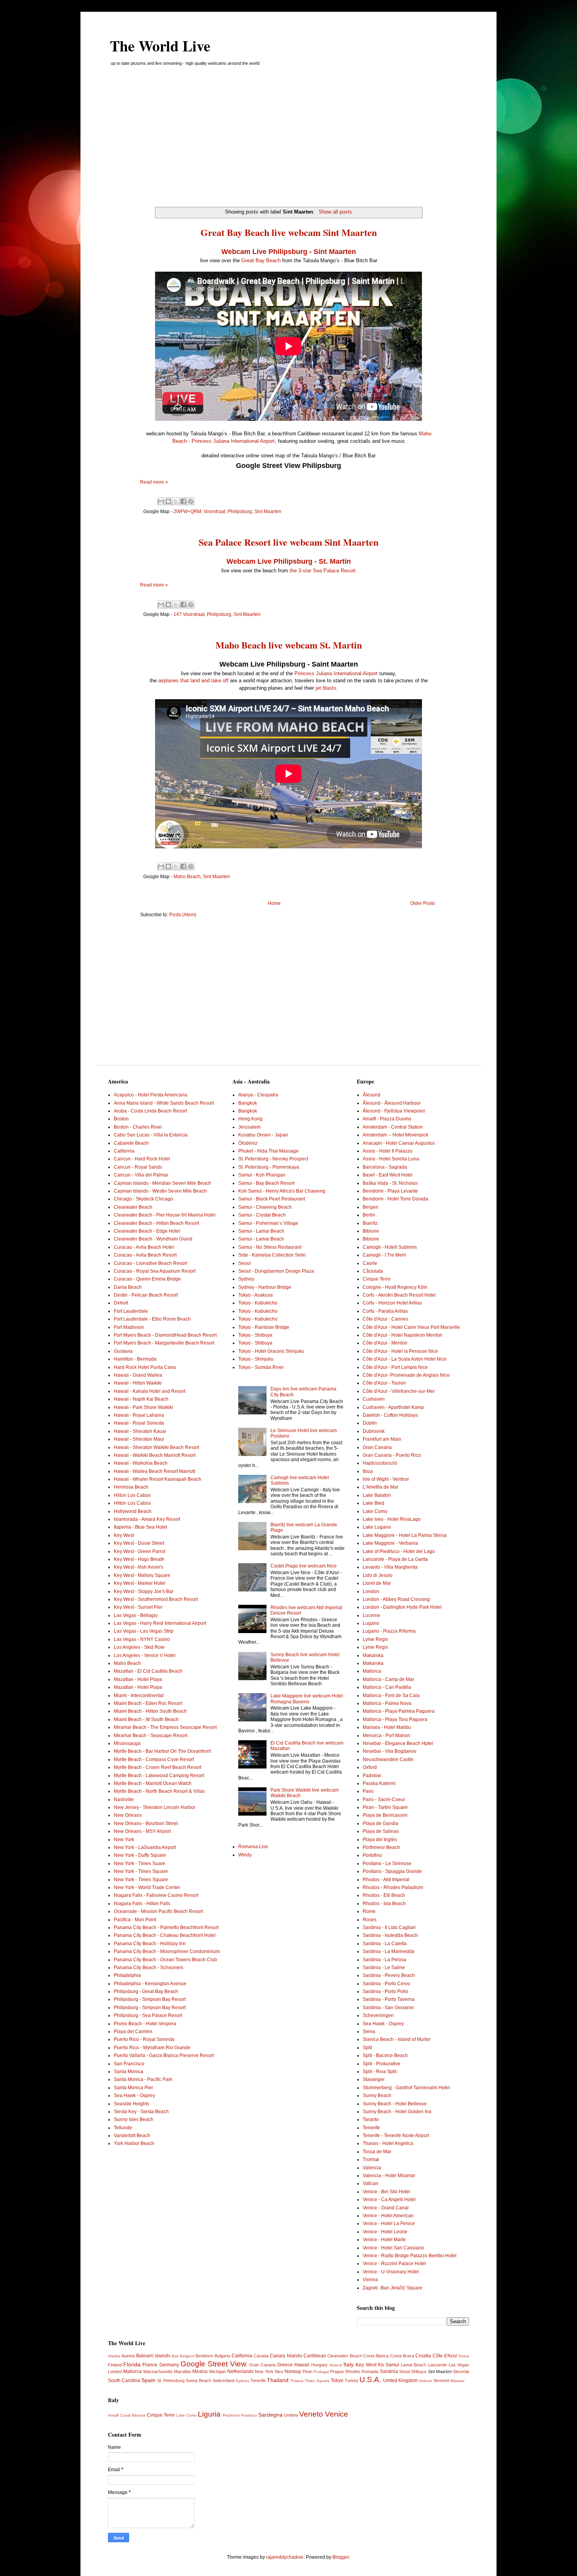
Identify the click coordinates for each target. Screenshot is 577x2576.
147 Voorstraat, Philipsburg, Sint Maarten (217, 614)
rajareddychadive (285, 2557)
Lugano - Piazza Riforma (389, 1631)
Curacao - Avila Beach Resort (145, 1255)
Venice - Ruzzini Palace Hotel (394, 2264)
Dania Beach (128, 1287)
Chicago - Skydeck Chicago (143, 1199)
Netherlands (240, 2371)
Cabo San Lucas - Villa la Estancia (151, 1135)
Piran (308, 2371)
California (124, 1151)
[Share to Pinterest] (191, 501)
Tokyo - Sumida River (261, 1367)
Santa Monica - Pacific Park (143, 2079)
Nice (279, 2371)
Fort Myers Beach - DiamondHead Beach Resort (165, 1335)
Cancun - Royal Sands (138, 1167)
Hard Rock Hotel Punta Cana (145, 1367)
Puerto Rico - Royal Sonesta (144, 2039)
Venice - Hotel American (388, 2216)
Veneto (311, 2414)
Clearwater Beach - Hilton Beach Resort (156, 1223)
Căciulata (373, 1271)
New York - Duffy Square (140, 1855)
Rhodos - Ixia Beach (384, 1904)
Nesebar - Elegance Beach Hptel (398, 1743)
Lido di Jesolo (378, 1575)
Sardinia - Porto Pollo (385, 1991)
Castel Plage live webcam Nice (304, 1566)
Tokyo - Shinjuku (256, 1359)
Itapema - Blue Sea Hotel (141, 1527)
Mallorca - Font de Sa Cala (391, 1695)
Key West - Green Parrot (140, 1551)
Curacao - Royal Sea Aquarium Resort (155, 1271)
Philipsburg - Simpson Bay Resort (150, 1999)
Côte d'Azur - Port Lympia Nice (395, 1367)
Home (274, 903)
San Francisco (129, 2064)
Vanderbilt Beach (132, 2136)
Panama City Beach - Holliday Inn (150, 1944)
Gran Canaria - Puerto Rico (392, 1455)
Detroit (121, 1303)
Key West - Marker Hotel (140, 1583)
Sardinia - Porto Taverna (389, 1999)
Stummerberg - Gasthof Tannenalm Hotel (406, 2088)
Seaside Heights (131, 2104)
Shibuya (419, 2371)
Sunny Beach (377, 2096)
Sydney (246, 1279)
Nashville (124, 1800)
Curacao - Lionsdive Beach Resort (151, 1263)
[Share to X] (176, 501)
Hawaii (302, 2365)
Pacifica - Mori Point (135, 1920)
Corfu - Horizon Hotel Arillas (392, 1303)
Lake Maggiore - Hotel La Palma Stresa (405, 1535)
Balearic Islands (153, 2356)
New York (124, 1840)
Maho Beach (127, 1663)
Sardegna (270, 2415)
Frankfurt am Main (382, 1439)
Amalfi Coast (119, 2415)
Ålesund (372, 1095)
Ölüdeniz (248, 1143)
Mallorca (372, 1671)
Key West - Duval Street (139, 1543)
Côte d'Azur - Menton (385, 1343)
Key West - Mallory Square (142, 1575)
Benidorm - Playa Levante (390, 1191)
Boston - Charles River (138, 1127)
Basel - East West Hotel (388, 1175)
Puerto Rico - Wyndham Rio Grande (152, 2048)
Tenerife (371, 2128)
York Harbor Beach (134, 2143)
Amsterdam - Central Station (393, 1127)
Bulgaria (222, 2356)
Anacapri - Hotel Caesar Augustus (399, 1143)
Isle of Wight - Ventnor (386, 1479)
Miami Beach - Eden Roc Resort (148, 1703)
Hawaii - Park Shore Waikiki (143, 1407)
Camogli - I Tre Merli (384, 1255)
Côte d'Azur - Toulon (384, 1383)
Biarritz (370, 1223)
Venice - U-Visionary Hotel (391, 2272)
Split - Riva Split (380, 2072)
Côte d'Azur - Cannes (385, 1319)
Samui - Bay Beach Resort (266, 1183)
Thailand (278, 2380)
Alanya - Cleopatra (258, 1095)
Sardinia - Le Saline (384, 1968)
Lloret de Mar (377, 1583)
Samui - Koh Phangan (262, 1175)
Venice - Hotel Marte (384, 2240)
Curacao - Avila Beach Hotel (144, 1247)
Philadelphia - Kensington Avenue (150, 1984)
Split (367, 2048)
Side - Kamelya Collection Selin (272, 1255)
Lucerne (372, 1615)
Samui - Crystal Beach (262, 1215)
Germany (169, 2365)
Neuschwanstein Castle (388, 1759)
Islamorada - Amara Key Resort (147, 1519)
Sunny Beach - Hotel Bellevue (395, 2104)
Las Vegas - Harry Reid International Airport (160, 1623)
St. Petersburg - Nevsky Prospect (273, 1159)
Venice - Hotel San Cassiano (393, 2248)
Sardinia (389, 2371)
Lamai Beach (413, 2365)
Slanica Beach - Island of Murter (397, 2039)
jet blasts (326, 688)
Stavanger (374, 2079)
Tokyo (337, 2381)
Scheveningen (378, 2015)
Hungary (320, 2365)
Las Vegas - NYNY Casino (142, 1639)
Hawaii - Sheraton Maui (139, 1439)
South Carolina (124, 2381)
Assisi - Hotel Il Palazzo (388, 1151)
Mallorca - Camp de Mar (388, 1679)
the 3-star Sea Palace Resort (323, 571)
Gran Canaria (377, 1447)
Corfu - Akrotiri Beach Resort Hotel (399, 1295)
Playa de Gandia (381, 1823)
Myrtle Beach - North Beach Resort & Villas (159, 1791)
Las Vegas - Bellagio (136, 1615)
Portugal (321, 2372)
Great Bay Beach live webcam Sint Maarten (289, 232)
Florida (132, 2364)
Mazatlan (183, 2371)
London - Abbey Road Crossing (396, 1599)
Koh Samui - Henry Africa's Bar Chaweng (282, 1191)
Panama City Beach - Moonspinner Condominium (167, 1951)
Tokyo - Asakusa (256, 1295)
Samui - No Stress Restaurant (270, 1247)
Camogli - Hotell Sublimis (390, 1247)
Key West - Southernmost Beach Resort (156, 1599)
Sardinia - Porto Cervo (386, 1984)
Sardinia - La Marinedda (389, 1951)
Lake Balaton (377, 1495)
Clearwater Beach (133, 1207)
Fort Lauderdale (131, 1311)
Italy (349, 2364)
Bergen (371, 1207)
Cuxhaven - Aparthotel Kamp (393, 1407)
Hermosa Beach (131, 1487)
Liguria (209, 2414)
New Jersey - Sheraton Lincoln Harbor (155, 1807)
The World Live (160, 46)
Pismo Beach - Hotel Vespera (145, 2024)
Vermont (441, 2381)
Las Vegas (459, 2365)
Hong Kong (250, 1119)
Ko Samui (389, 2365)
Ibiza (368, 1471)
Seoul (245, 1263)
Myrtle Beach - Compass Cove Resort (154, 1759)
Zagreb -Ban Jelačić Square (393, 2288)
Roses (370, 1920)
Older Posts (423, 903)
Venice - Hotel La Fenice (389, 2223)
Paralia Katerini (379, 1783)
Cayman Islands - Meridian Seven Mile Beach (163, 1183)
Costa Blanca (376, 2356)
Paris (368, 1791)
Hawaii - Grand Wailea (138, 1375)
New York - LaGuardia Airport (145, 1847)
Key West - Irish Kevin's (139, 1567)
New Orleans (128, 1815)
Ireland (336, 2365)
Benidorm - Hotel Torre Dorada (395, 1199)
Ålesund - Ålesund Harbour (392, 1103)
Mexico (200, 2371)
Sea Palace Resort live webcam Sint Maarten (288, 542)
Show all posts (335, 212)
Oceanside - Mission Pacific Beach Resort (158, 1911)
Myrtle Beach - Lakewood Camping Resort (159, 1776)
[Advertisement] (288, 140)
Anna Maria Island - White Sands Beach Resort (164, 1103)
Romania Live (253, 1847)
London (371, 1591)
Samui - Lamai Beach (261, 1231)
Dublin (370, 1423)
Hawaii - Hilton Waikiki (138, 1383)
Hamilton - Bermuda (135, 1359)
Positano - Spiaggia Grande (392, 1871)
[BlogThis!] (168, 501)
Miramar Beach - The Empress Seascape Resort (165, 1727)
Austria (128, 2356)
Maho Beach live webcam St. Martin (289, 645)
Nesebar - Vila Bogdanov (390, 1751)
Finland (115, 2365)
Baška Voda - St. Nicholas (390, 1183)
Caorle (370, 1263)
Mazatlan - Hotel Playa (138, 1679)
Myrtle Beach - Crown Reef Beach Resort (158, 1767)
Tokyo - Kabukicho (258, 1303)
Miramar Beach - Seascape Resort (151, 1736)
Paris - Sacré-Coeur (384, 1800)
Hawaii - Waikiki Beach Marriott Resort (155, 1455)
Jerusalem (249, 1127)
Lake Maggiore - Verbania (390, 1543)
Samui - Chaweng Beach (265, 1207)
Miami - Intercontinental (139, 1695)
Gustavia (123, 1351)
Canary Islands (286, 2356)
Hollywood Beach (133, 1511)
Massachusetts (158, 2371)
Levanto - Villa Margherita (390, 1567)
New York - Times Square (141, 1871)
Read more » (154, 482)
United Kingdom (400, 2381)
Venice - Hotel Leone (385, 2232)
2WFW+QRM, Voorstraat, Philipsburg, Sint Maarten (227, 512)
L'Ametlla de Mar (381, 1487)
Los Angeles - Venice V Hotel (145, 1655)
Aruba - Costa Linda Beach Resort (150, 1111)
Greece (285, 2365)
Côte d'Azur (445, 2356)
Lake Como (375, 1511)
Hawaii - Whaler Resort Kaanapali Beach (158, 1479)
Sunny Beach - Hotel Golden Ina (397, 2112)
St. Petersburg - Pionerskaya (269, 1167)
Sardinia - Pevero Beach (389, 1975)
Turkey (351, 2381)
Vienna (370, 2280)
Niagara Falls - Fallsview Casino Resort (156, 1895)
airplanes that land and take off (193, 681)
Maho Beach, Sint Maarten (202, 877)
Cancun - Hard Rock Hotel (142, 1159)
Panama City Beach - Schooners (149, 1968)
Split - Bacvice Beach (385, 2055)
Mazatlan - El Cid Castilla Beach (148, 1671)
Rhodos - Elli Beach (384, 1895)
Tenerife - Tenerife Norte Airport (396, 2136)
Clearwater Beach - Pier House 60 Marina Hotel (165, 1215)
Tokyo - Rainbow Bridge (264, 1327)
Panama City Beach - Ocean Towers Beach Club (165, 1960)
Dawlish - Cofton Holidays (390, 1415)
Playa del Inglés (380, 1840)
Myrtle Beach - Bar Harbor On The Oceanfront (162, 1751)
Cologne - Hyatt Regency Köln (395, 1287)
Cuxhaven (374, 1399)
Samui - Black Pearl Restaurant (272, 1199)
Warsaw (457, 2381)
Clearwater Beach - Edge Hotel (147, 1231)
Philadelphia (127, 1975)
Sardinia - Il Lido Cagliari (389, 1927)
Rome (369, 1911)
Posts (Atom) (183, 915)
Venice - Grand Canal (386, 2208)
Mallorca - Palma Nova (387, 1703)
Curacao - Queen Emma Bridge (147, 1279)
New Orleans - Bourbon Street (146, 1823)
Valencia (372, 2168)
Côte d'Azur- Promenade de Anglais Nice (406, 1375)
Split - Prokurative (382, 2064)
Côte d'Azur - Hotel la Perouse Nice (400, 1351)
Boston (121, 1119)
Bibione (371, 1231)
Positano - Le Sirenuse (387, 1863)
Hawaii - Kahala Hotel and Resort (150, 1391)
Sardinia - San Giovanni (388, 2008)
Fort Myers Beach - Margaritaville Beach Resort (164, 1343)
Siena (369, 2032)
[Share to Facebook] (183, 501)
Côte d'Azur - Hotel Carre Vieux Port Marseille (411, 1327)
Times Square (317, 2381)
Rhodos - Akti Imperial (386, 1880)
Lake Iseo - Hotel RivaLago (392, 1519)
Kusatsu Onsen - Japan (263, 1135)
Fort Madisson (129, 1327)
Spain (148, 2380)
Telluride (123, 2128)
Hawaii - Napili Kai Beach (141, 1399)
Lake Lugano (377, 1527)
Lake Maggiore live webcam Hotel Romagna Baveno (307, 1699)
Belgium (187, 2356)
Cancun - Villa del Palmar (141, 1175)
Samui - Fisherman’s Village (268, 1223)
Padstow (372, 1776)
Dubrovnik (374, 1431)
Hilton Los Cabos (132, 1495)
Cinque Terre (377, 1279)
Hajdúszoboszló (380, 1463)
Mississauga (127, 1743)
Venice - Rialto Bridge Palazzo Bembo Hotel (410, 2256)
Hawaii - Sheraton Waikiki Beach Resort (156, 1447)
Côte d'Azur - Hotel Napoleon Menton (403, 1335)
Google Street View (214, 2364)
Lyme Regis (375, 1639)
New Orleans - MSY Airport (142, 1831)
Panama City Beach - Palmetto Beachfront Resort (166, 1927)
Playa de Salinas (381, 1831)
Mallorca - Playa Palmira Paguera (399, 1711)
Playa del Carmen (133, 2032)
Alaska (114, 2356)
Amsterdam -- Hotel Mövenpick (395, 1135)
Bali (175, 2356)
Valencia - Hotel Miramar (389, 2176)
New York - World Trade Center (147, 1887)
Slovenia (461, 2371)
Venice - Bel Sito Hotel (386, 2192)
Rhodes (353, 2371)
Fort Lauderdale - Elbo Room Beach (152, 1319)
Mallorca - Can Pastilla (387, 1687)
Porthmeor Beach (381, 1847)
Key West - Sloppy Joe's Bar (144, 1591)
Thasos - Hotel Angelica (388, 2143)
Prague (337, 2371)
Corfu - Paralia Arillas (385, 1311)
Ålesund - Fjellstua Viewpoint (394, 1111)
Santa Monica (129, 2072)
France (150, 2365)
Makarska (373, 1655)
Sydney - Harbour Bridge (265, 1287)
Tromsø (371, 2159)
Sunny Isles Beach (134, 2119)
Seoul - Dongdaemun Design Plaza (276, 1271)
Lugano (371, 1623)
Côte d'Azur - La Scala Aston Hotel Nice (405, 1359)
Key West (124, 1535)
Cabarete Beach (131, 1143)
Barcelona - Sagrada (385, 1167)
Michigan (218, 2371)
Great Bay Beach (261, 260)
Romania (370, 2371)
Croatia (423, 2356)
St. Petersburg (171, 2381)
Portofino (372, 1855)
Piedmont (231, 2415)
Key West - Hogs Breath (139, 1559)
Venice (337, 2414)
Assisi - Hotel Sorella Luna (391, 1159)
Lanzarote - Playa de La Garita (395, 1559)
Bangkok (248, 1103)
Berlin (369, 1215)
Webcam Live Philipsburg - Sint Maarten (289, 252)
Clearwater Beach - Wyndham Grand (153, 1239)
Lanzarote (437, 2365)
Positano (249, 2415)
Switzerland (223, 2381)
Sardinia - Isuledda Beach (390, 1935)
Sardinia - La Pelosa (384, 1960)
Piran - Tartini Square (385, 1807)
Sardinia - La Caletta (385, 1944)
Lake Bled (373, 1503)
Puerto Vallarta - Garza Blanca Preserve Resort (164, 2055)
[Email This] (161, 501)
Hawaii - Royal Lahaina (139, 1415)
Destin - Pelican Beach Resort (146, 1295)
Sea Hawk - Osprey (134, 2096)
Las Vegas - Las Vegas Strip (144, 1631)
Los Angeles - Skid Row (139, 1647)
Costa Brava (402, 2356)
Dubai (464, 2356)
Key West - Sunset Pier (138, 1607)
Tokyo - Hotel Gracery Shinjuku (271, 1351)
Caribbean (315, 2356)
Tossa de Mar (377, 2152)
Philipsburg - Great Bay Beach (146, 1991)
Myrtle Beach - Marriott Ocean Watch (153, 1783)
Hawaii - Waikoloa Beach (141, 1463)
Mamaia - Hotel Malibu (387, 1727)
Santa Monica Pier (133, 2088)
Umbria (291, 2415)
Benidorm (205, 2356)
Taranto (371, 2119)
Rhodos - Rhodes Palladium (393, 1887)
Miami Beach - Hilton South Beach (150, 1711)
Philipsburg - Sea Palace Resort (148, 2015)
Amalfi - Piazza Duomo (387, 1119)
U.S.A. (370, 2380)
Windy (245, 1855)
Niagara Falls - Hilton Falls (142, 1904)
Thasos (297, 2381)
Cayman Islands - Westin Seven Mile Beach (160, 1191)
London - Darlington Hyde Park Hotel (402, 1607)
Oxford (370, 1767)
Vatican (371, 2183)
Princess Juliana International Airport (233, 441)
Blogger (341, 2557)
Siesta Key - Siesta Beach (141, 2112)
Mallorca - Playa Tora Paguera (395, 1719)
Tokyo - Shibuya (255, 1335)
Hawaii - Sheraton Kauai (140, 1431)
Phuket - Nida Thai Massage (268, 1151)
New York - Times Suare (140, 1863)
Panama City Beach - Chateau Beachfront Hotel (165, 1935)
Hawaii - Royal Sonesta (139, 1423)
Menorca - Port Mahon (386, 1736)
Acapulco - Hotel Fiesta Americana (151, 1095)
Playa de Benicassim (385, 1815)
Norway (293, 2371)
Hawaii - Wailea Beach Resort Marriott (154, 1471)
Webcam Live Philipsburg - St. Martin (289, 561)
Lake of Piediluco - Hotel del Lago (399, 1551)
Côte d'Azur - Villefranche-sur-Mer (399, 1391)
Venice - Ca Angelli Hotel (389, 2200)
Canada (261, 2356)
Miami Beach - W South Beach (146, 1719)
